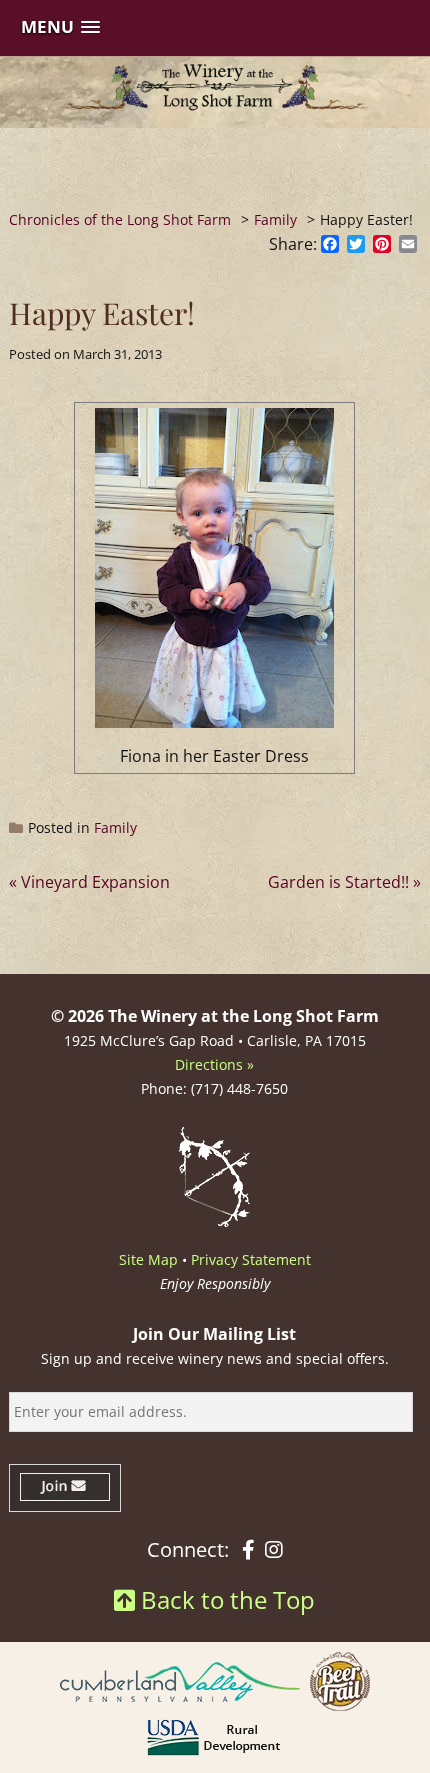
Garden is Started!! (338, 882)
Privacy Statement (251, 1259)
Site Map (148, 1259)
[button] (60, 27)
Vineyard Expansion (95, 882)
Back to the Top (225, 1599)
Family (115, 827)
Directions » (214, 1064)
